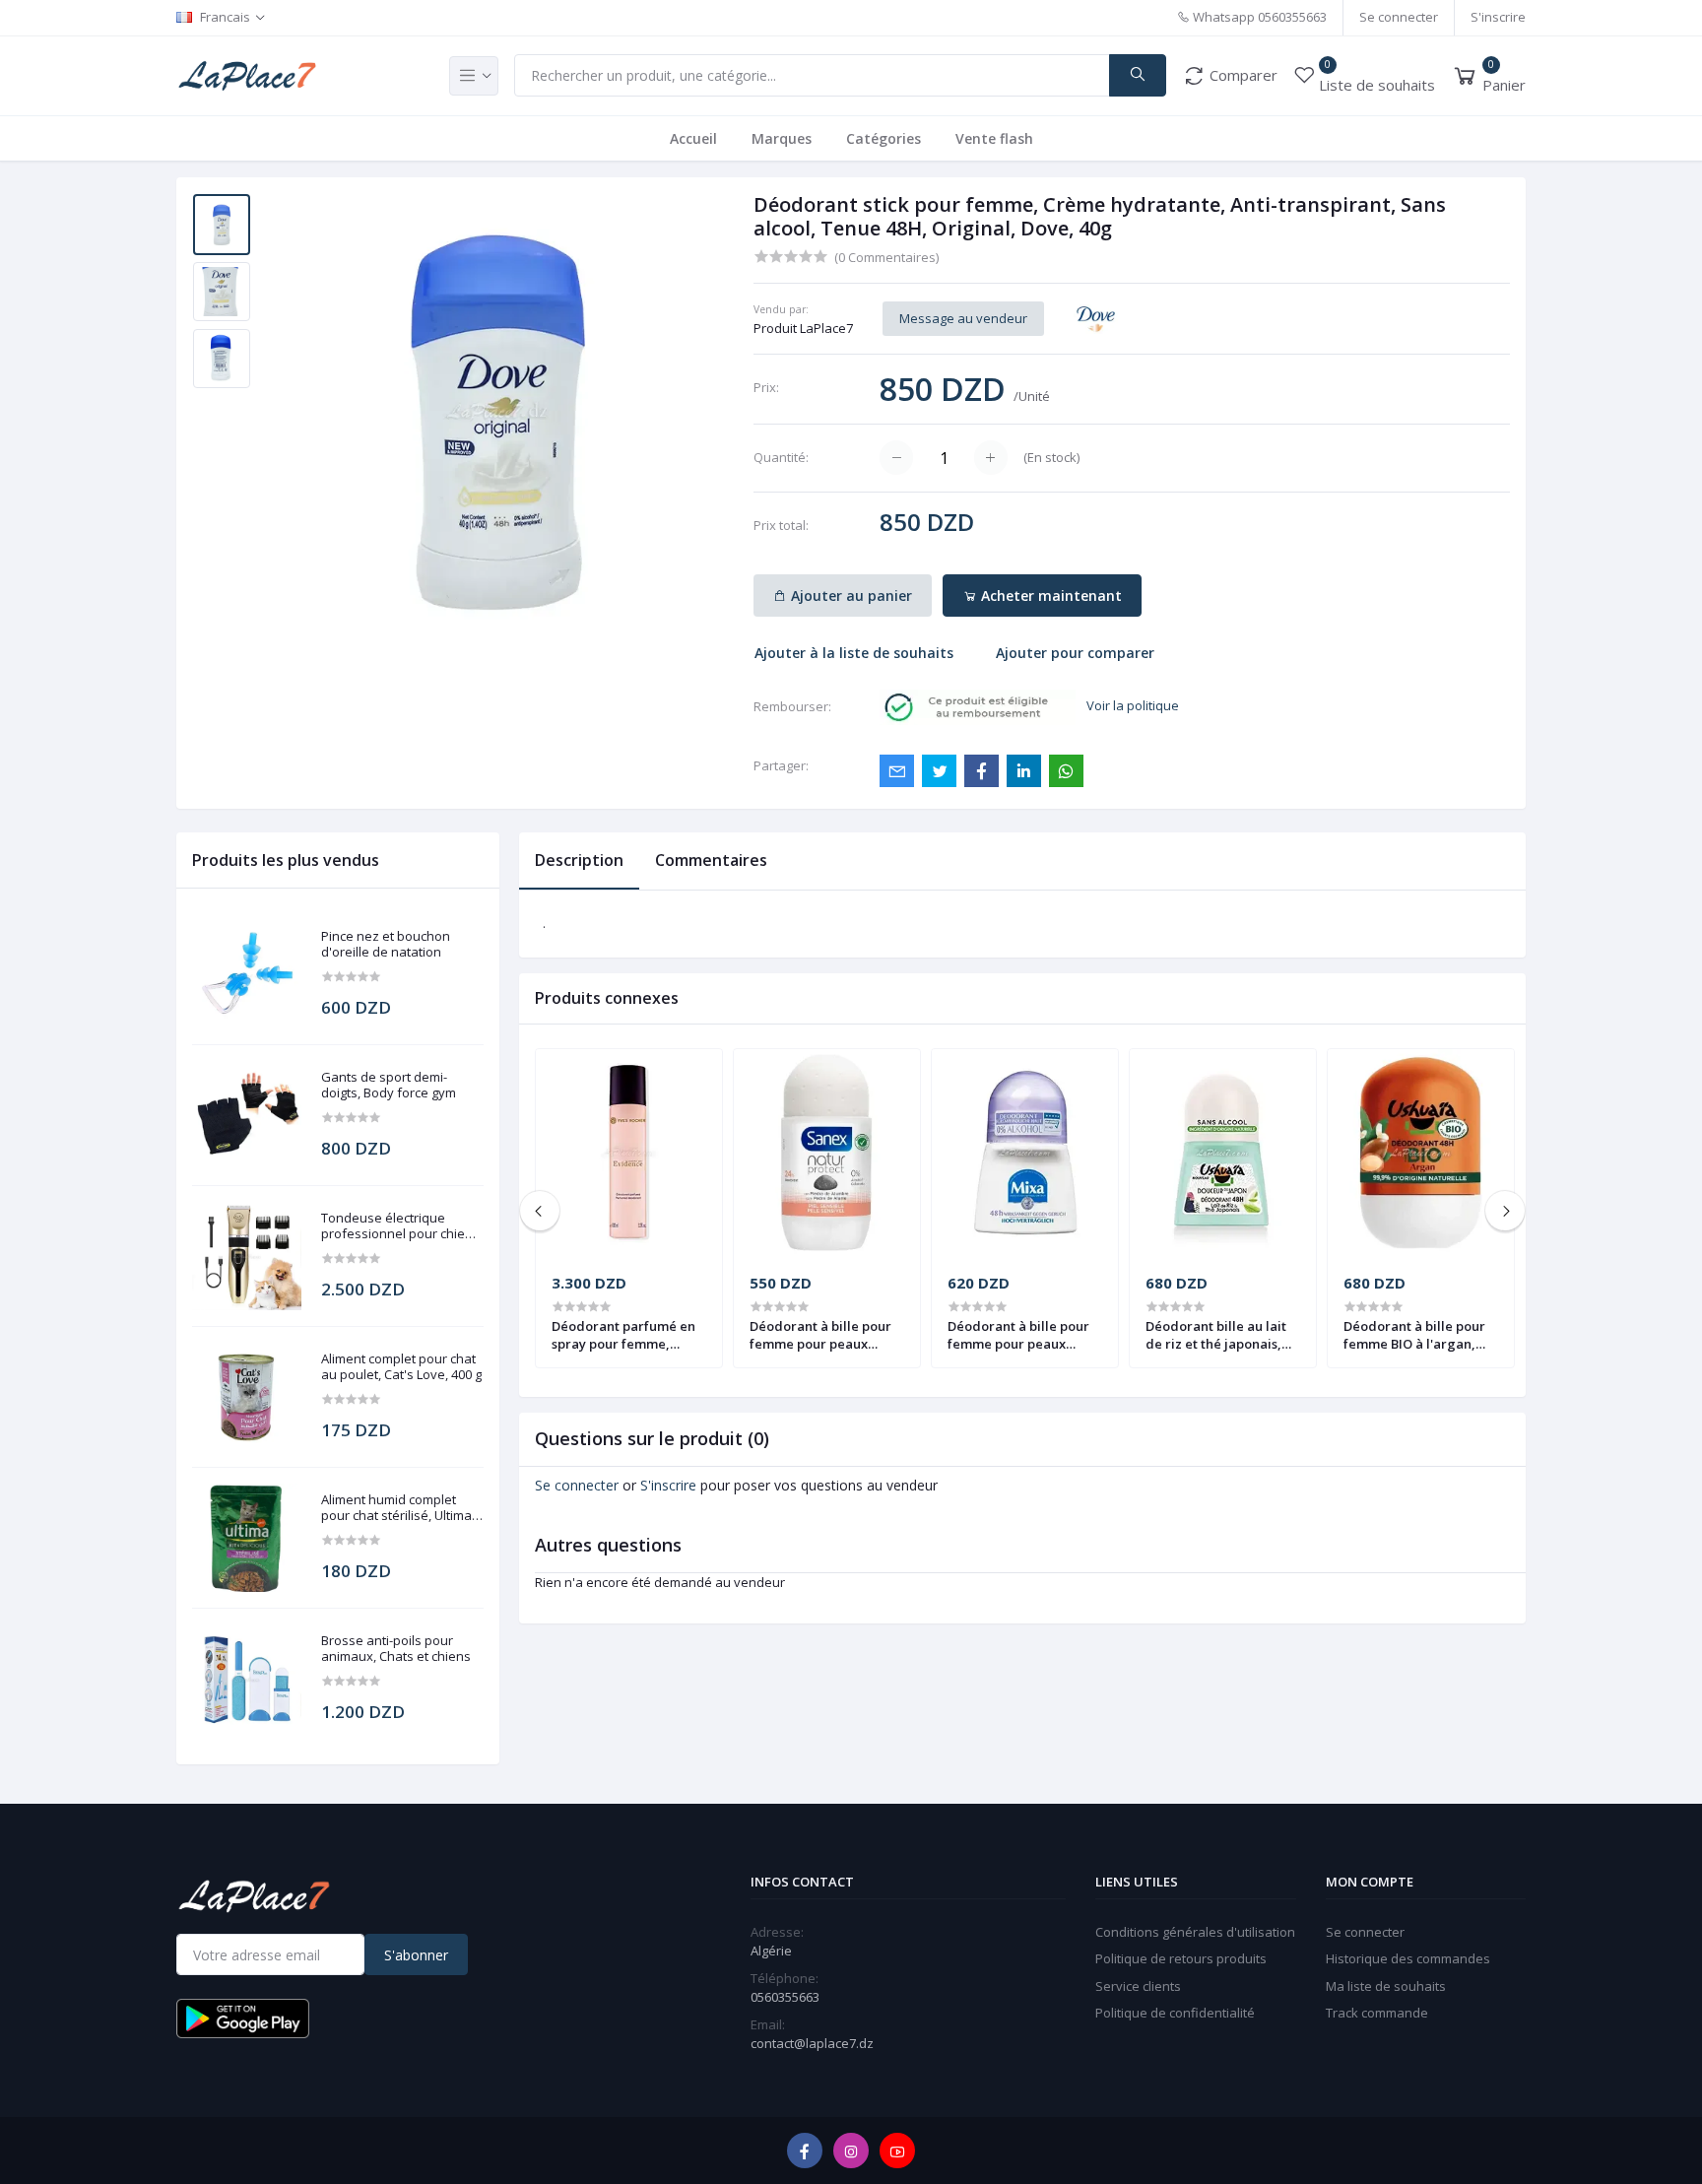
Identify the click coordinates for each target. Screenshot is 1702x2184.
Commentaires (711, 860)
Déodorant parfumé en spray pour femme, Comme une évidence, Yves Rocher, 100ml (623, 1335)
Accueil (693, 138)
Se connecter (1399, 17)
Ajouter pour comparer (1075, 653)
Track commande (1377, 2013)
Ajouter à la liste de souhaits (854, 653)
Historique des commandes (1408, 1958)
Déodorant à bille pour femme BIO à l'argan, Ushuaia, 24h (1414, 1335)
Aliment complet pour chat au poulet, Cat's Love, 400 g (401, 1367)
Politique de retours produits (1181, 1958)
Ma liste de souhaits (1386, 1986)
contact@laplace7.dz (812, 2043)
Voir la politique (1133, 705)
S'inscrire (1498, 17)
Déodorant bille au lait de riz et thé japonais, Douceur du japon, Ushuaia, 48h (1216, 1335)
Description (579, 860)
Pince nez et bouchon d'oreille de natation (386, 944)
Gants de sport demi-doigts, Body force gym (389, 1085)
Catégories (884, 138)
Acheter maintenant (1049, 596)
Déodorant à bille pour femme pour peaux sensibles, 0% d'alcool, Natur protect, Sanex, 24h (820, 1335)
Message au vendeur (963, 318)
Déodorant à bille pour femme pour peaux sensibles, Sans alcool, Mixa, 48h (1018, 1335)
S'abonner (416, 1955)
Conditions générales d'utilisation (1195, 1932)
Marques (782, 138)
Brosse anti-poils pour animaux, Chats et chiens (396, 1649)
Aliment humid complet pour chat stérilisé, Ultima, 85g (398, 1508)
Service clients (1138, 1986)
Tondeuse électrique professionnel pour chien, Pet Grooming (398, 1226)
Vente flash (994, 138)
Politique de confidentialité (1175, 2013)
